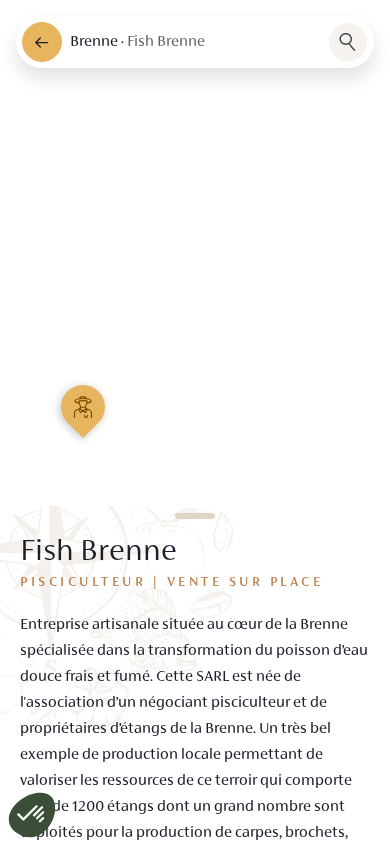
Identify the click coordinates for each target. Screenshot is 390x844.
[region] (195, 422)
